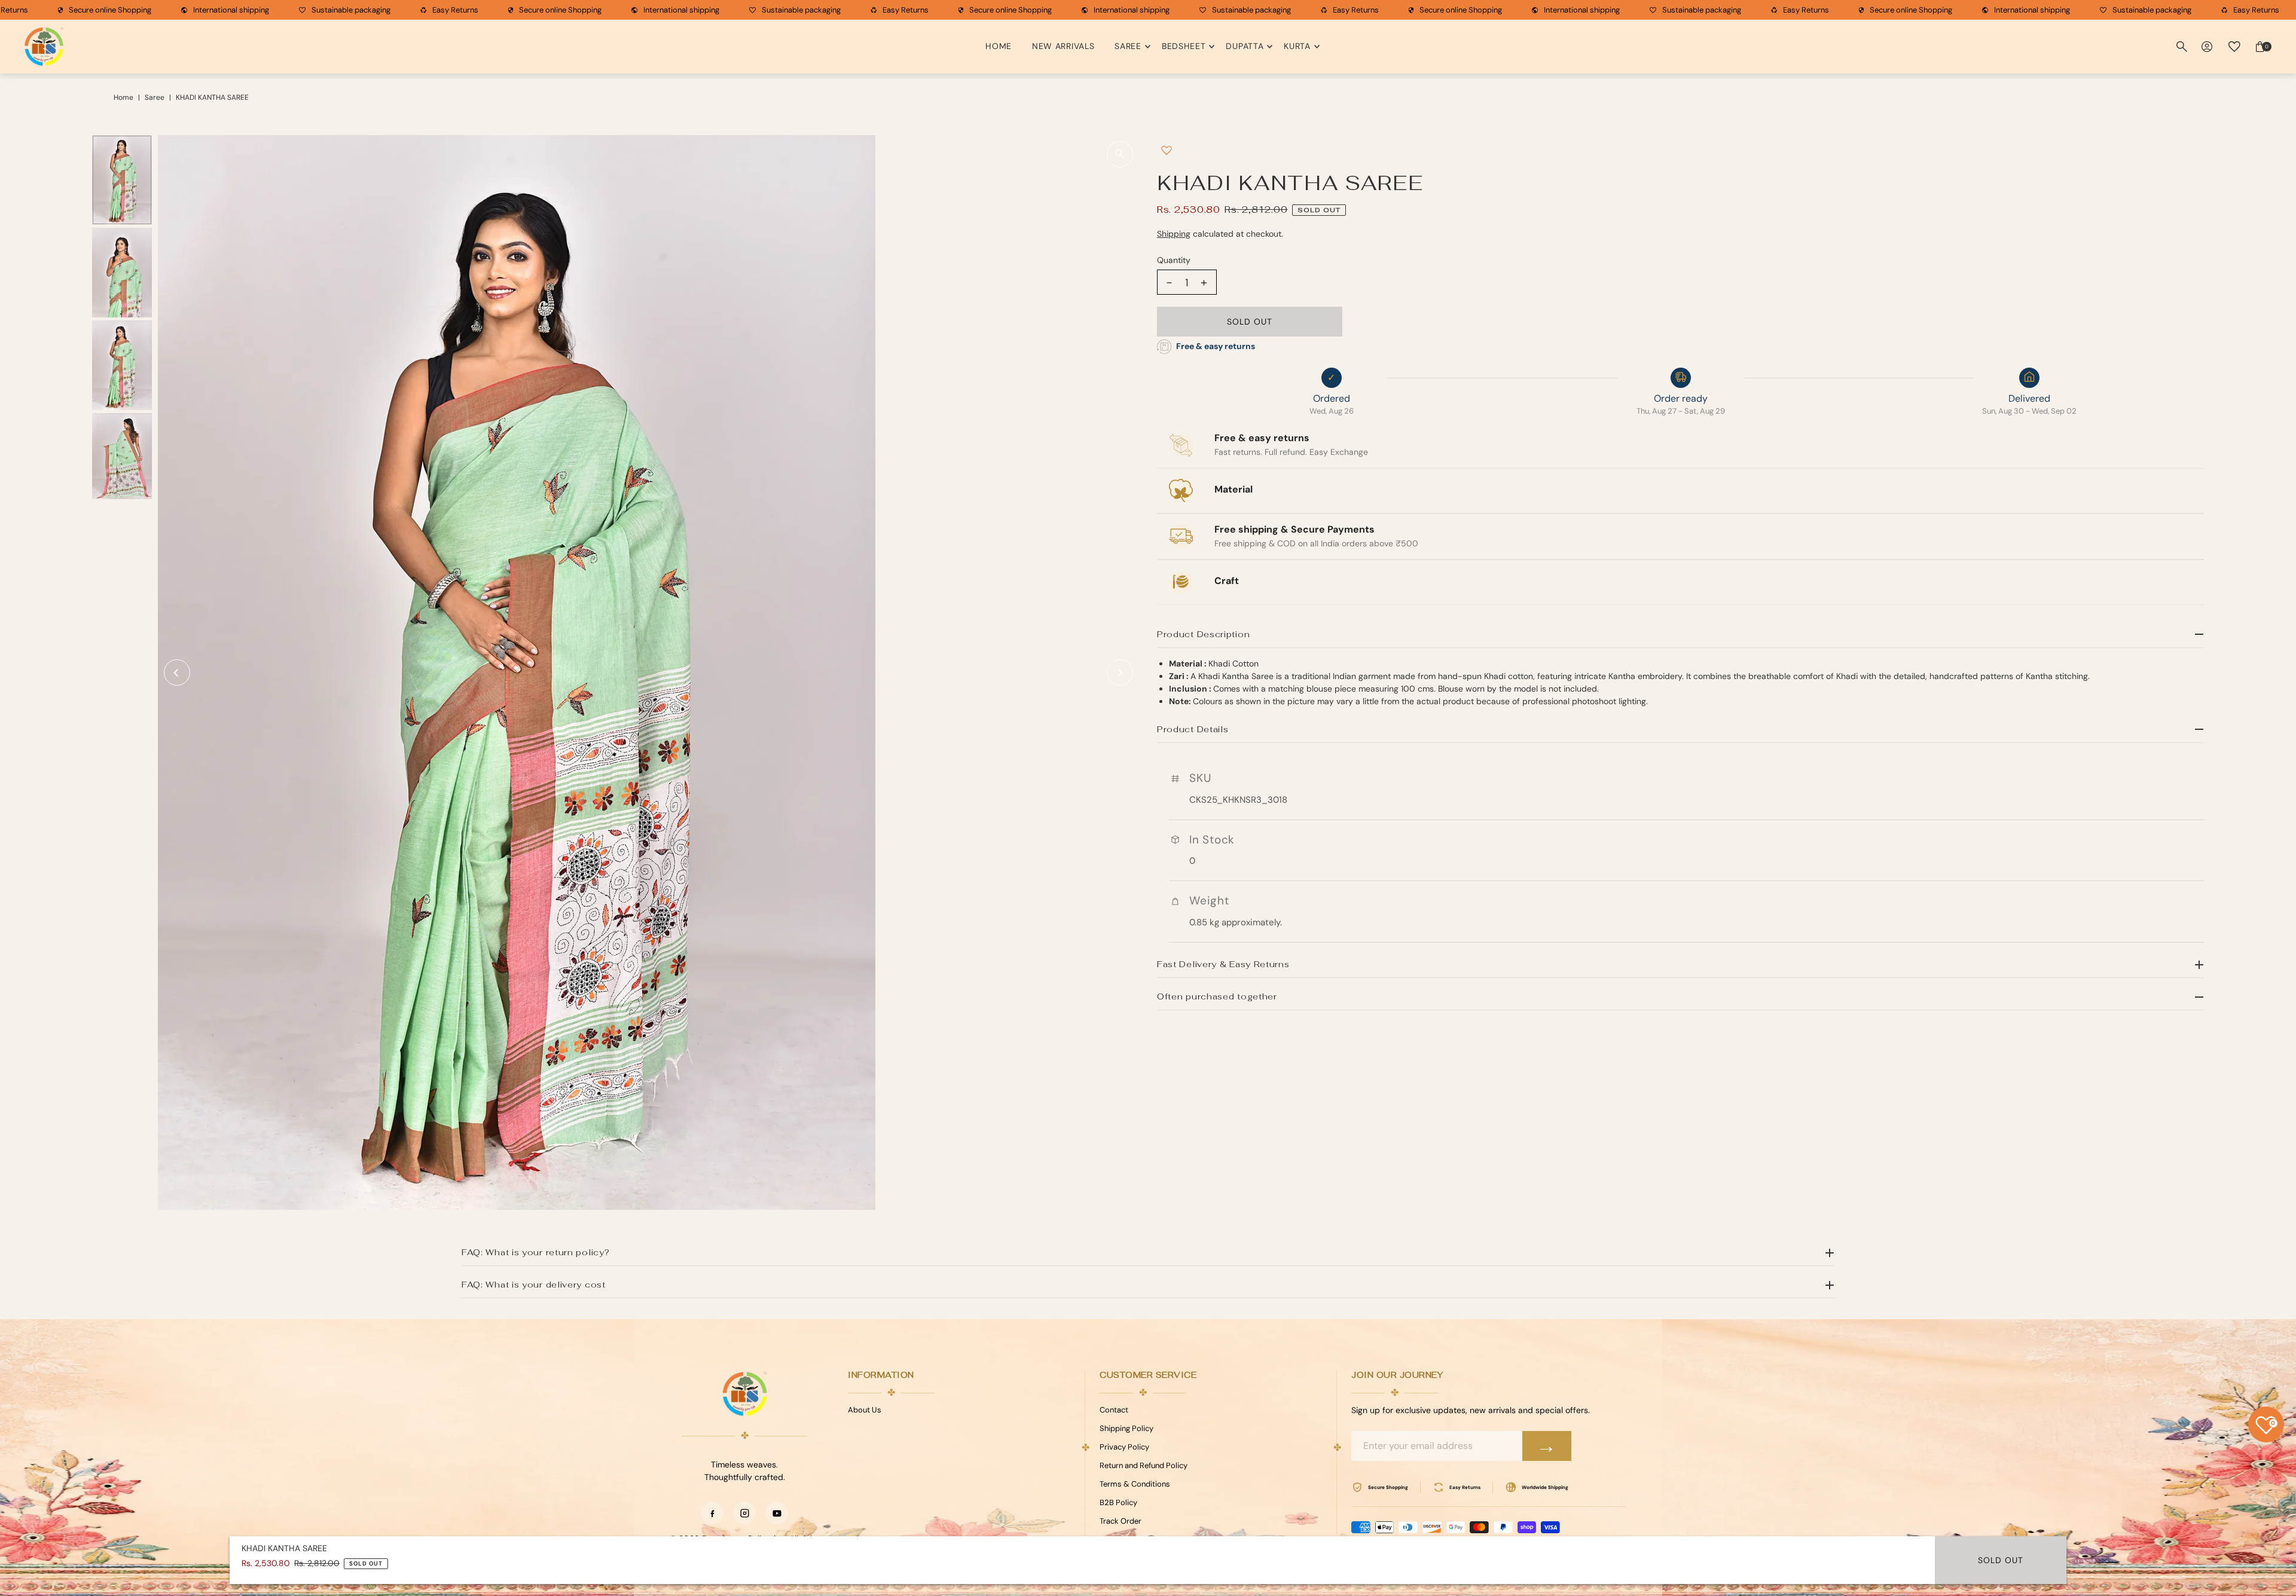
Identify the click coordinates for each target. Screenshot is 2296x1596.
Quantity (1174, 260)
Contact (1114, 1410)
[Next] (1120, 672)
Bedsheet (1184, 46)
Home (999, 46)
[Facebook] (712, 1513)
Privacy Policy (1124, 1447)
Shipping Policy (1126, 1428)
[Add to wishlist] (1167, 150)
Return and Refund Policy (1144, 1465)
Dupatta (1245, 46)
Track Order (1120, 1521)
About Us (865, 1410)
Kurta (1297, 46)
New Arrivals (1063, 46)
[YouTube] (777, 1513)
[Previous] (177, 672)
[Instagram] (744, 1513)
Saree (1128, 46)
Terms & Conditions (1135, 1484)
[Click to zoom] (1120, 154)
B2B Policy (1118, 1502)
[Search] (2182, 47)
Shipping (1174, 234)
